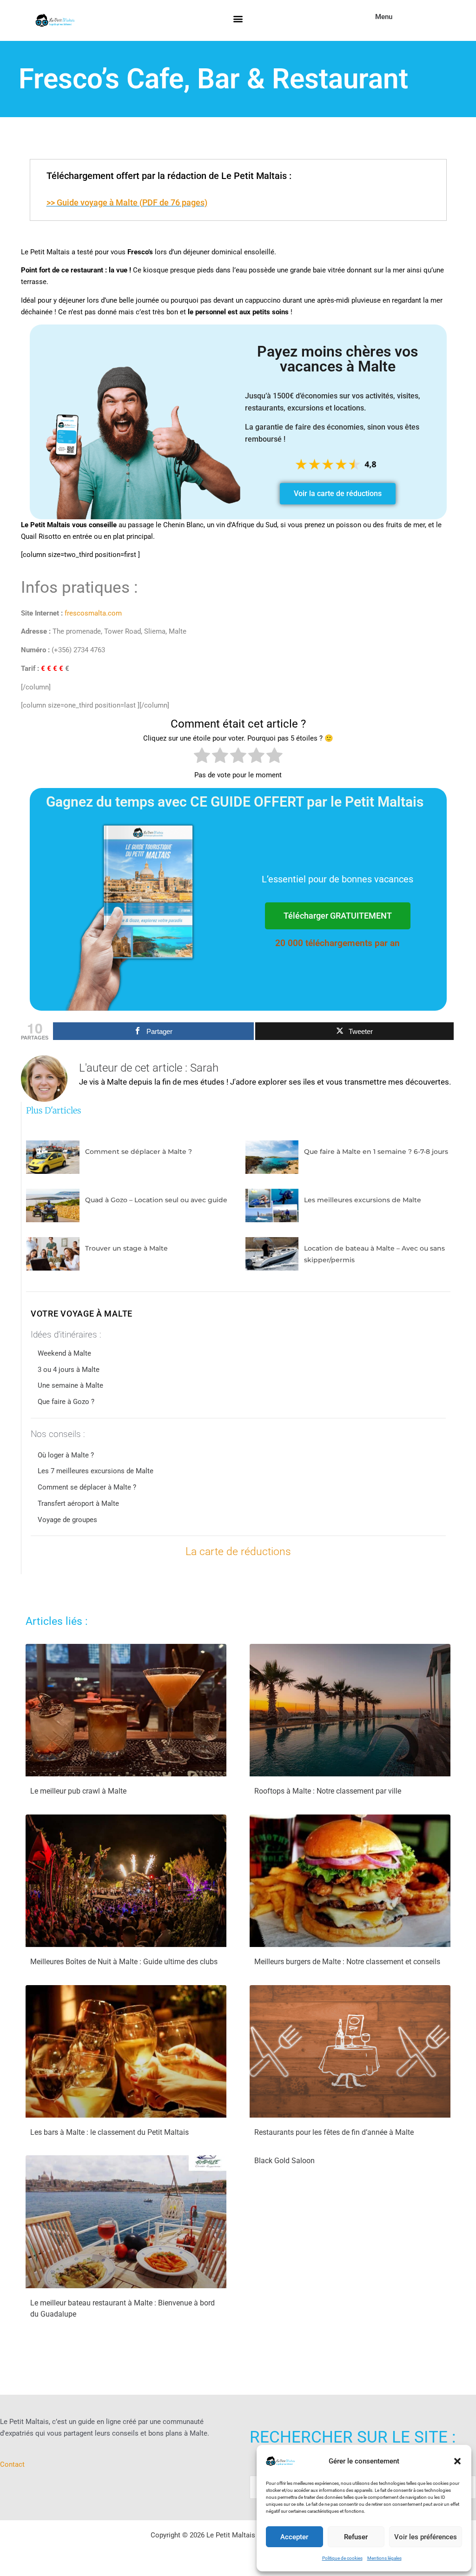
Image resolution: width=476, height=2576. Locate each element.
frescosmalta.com (93, 613)
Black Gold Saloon (284, 2161)
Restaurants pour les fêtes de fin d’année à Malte (334, 2132)
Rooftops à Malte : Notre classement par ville (328, 1791)
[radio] (202, 757)
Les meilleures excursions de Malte (363, 1200)
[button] (457, 2461)
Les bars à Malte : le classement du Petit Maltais (109, 2132)
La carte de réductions (238, 1552)
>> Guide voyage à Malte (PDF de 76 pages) (127, 202)
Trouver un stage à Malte (126, 1248)
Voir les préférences (426, 2537)
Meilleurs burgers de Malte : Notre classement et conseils (347, 1962)
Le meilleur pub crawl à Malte (78, 1791)
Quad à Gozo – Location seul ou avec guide (156, 1200)
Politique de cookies (342, 2558)
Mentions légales (384, 2558)
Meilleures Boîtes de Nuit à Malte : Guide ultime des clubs (124, 1962)
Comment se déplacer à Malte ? (139, 1152)
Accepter (294, 2537)
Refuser (356, 2537)
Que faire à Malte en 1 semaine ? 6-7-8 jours (376, 1152)
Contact (12, 2464)
